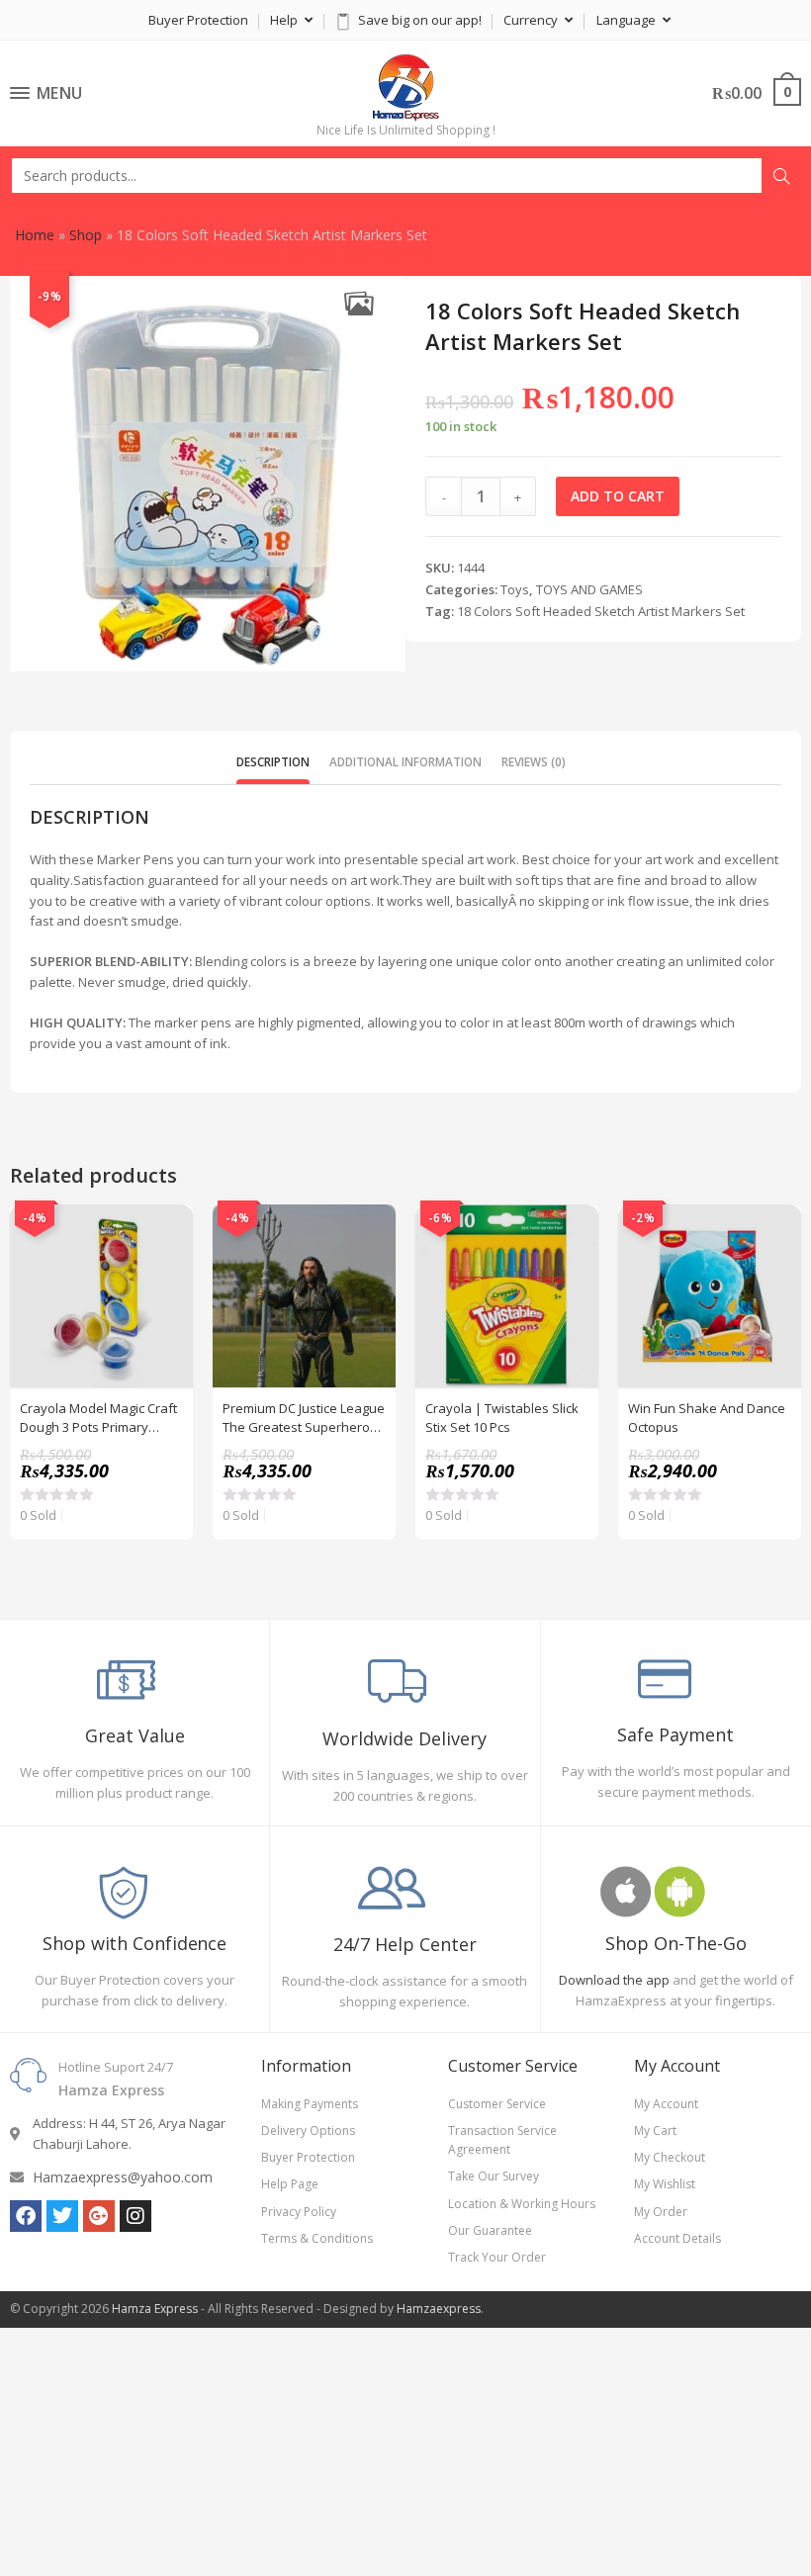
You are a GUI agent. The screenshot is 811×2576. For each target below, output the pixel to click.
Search (781, 176)
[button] (359, 303)
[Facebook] (26, 2216)
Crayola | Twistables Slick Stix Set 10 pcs (502, 1417)
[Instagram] (135, 2216)
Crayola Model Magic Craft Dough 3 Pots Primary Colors (98, 1417)
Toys (515, 589)
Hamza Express (155, 2309)
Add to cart (618, 496)
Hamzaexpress (439, 2309)
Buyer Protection (198, 20)
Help (285, 20)
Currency (532, 20)
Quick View (167, 1230)
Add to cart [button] (167, 1280)
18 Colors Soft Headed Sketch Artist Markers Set (601, 611)
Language (628, 20)
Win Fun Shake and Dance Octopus (707, 1417)
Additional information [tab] (405, 761)
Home (35, 235)
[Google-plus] (99, 2216)
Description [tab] (273, 761)
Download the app (614, 1980)
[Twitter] (62, 2216)
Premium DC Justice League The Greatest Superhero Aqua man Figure (304, 1417)
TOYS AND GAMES (589, 589)
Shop (86, 235)
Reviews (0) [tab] (534, 761)
